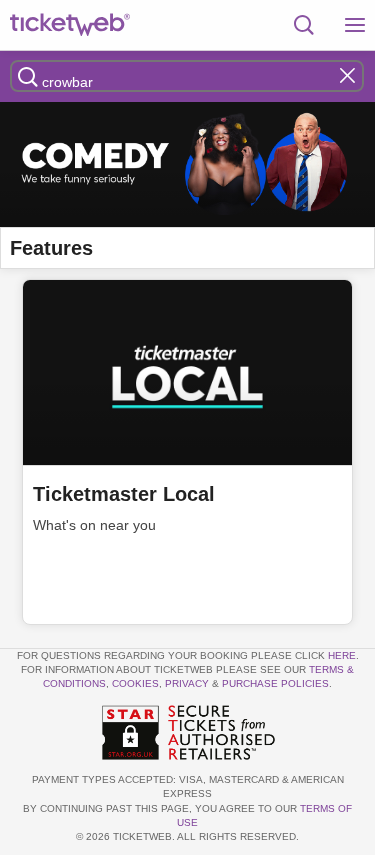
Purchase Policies (275, 683)
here (342, 655)
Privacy (187, 683)
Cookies (135, 683)
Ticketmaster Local (124, 494)
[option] (187, 164)
